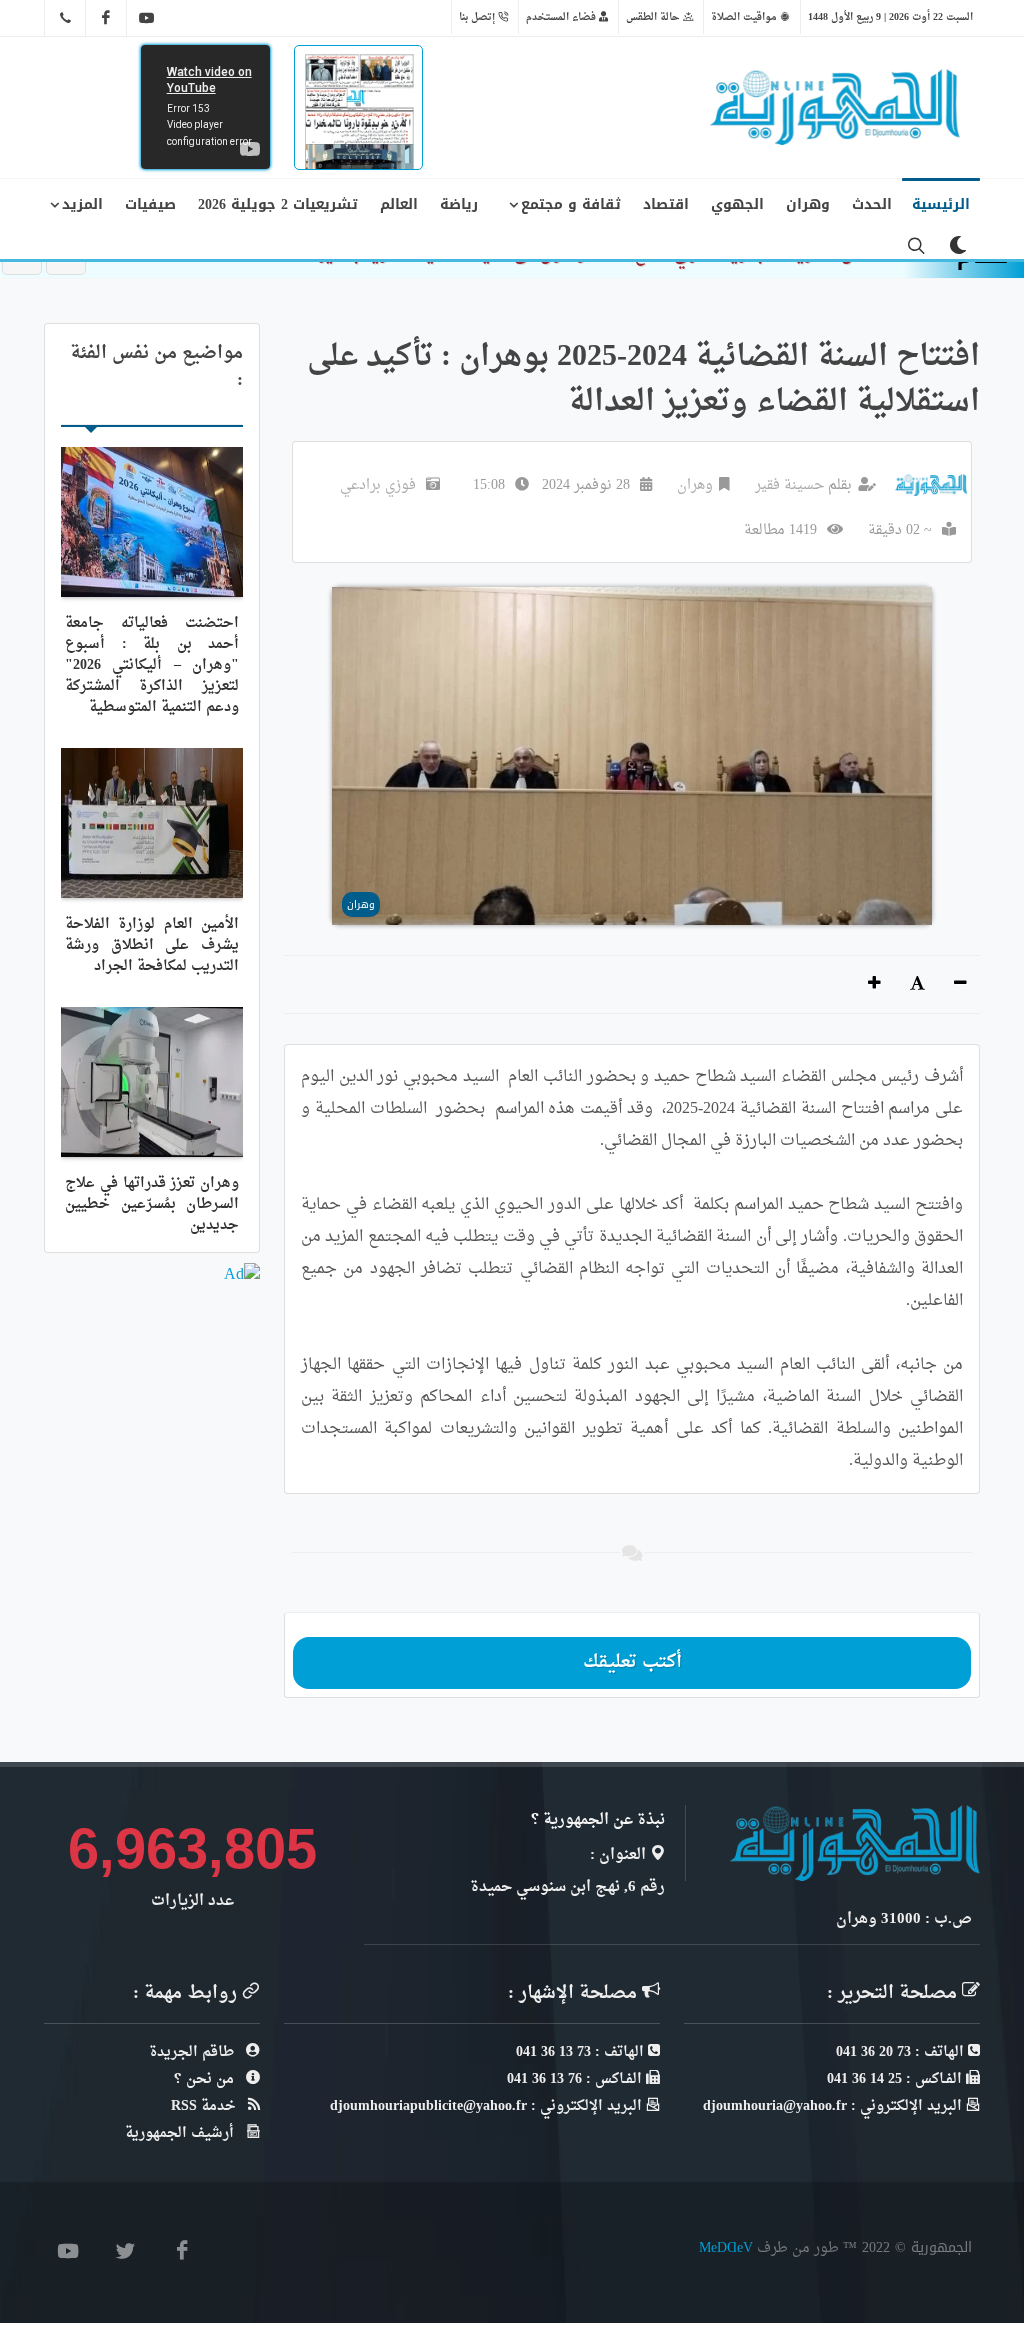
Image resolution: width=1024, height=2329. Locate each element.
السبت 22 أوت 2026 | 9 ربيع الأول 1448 (890, 17)
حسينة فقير (789, 485)
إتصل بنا (478, 17)
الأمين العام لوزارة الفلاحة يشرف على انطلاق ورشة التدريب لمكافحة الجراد (152, 945)
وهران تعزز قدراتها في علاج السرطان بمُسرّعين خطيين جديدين (152, 1204)
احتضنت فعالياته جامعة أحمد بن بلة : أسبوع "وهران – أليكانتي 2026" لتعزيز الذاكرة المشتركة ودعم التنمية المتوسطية (152, 665)
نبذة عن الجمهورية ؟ (598, 1820)
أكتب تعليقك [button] (632, 1662)
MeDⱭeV (726, 2247)
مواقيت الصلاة (745, 17)
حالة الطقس (654, 17)
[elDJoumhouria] (147, 18)
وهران (695, 485)
